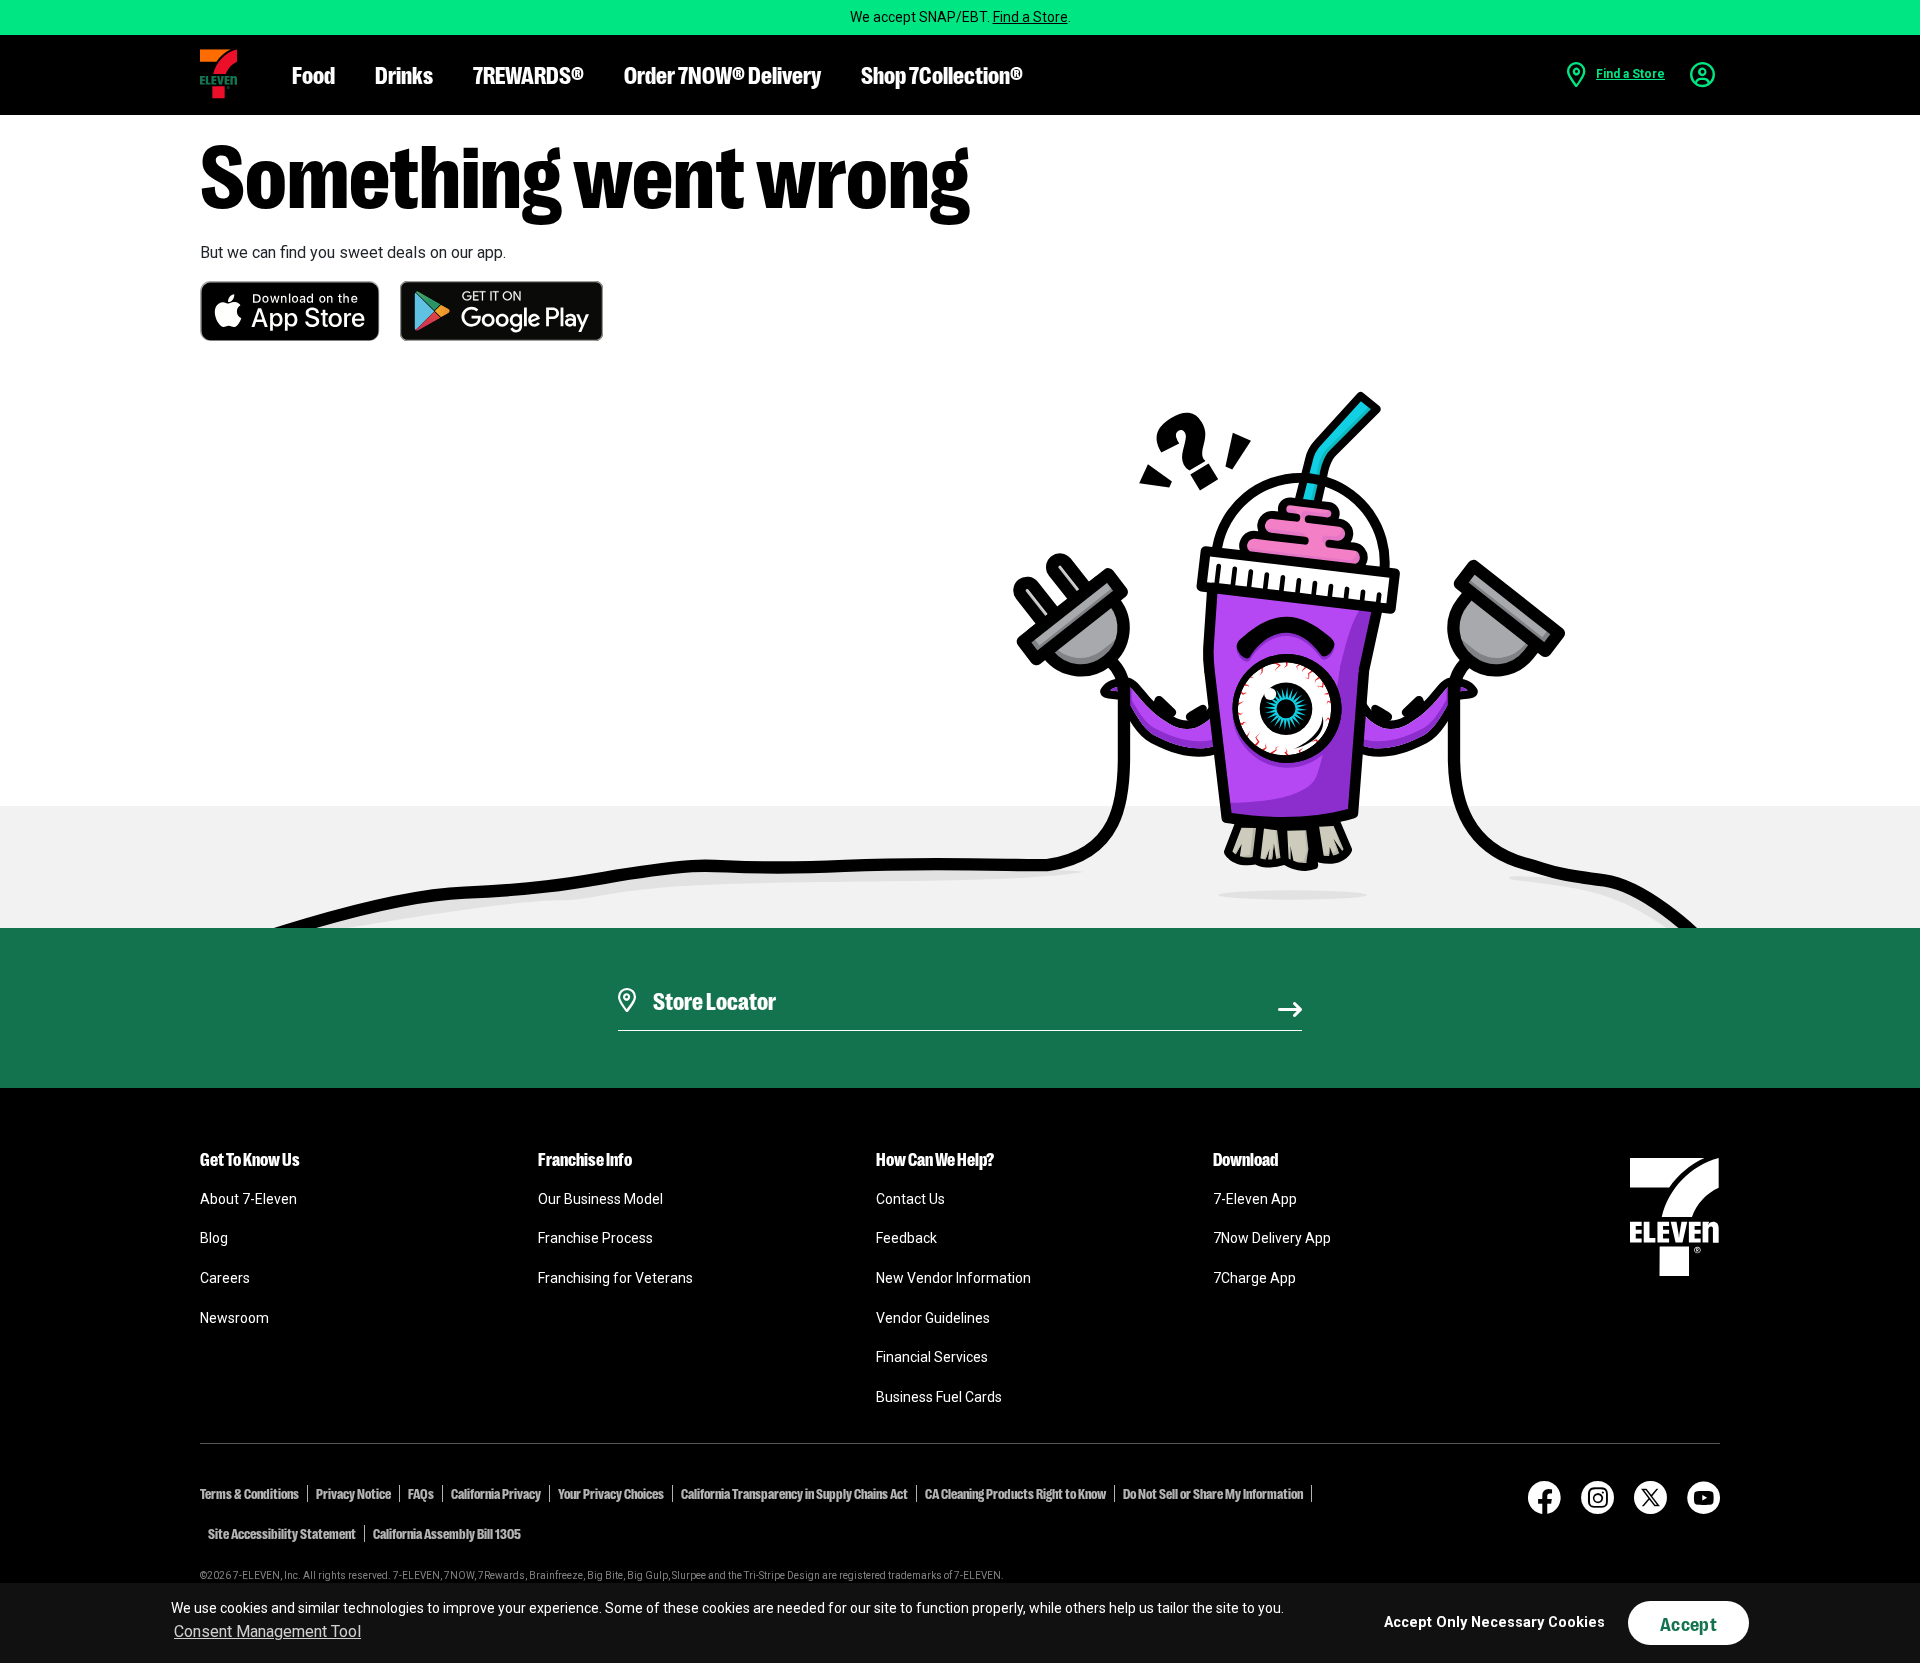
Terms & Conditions (249, 1493)
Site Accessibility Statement (282, 1533)
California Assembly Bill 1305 (447, 1533)
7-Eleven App (1255, 1199)
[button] (218, 74)
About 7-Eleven (248, 1199)
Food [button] (313, 73)
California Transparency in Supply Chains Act (794, 1493)
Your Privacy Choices (611, 1493)
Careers (225, 1278)
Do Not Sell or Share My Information (1213, 1493)
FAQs (421, 1493)
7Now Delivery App (1272, 1238)
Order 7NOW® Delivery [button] (722, 73)
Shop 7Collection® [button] (942, 73)
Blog (214, 1238)
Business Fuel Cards (939, 1397)
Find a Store (1030, 17)
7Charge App (1254, 1278)
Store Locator (709, 975)
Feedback (906, 1238)
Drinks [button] (404, 73)
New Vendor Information (953, 1278)
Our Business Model (600, 1199)
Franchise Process (595, 1238)
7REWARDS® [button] (528, 73)
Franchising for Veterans (615, 1278)
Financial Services (932, 1357)
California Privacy (496, 1493)
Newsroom (234, 1318)
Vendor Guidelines (933, 1318)
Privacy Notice (353, 1493)
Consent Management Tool (267, 1631)
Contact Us (910, 1199)
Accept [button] (1688, 1623)
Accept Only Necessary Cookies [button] (1494, 1622)
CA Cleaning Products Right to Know (1015, 1493)
